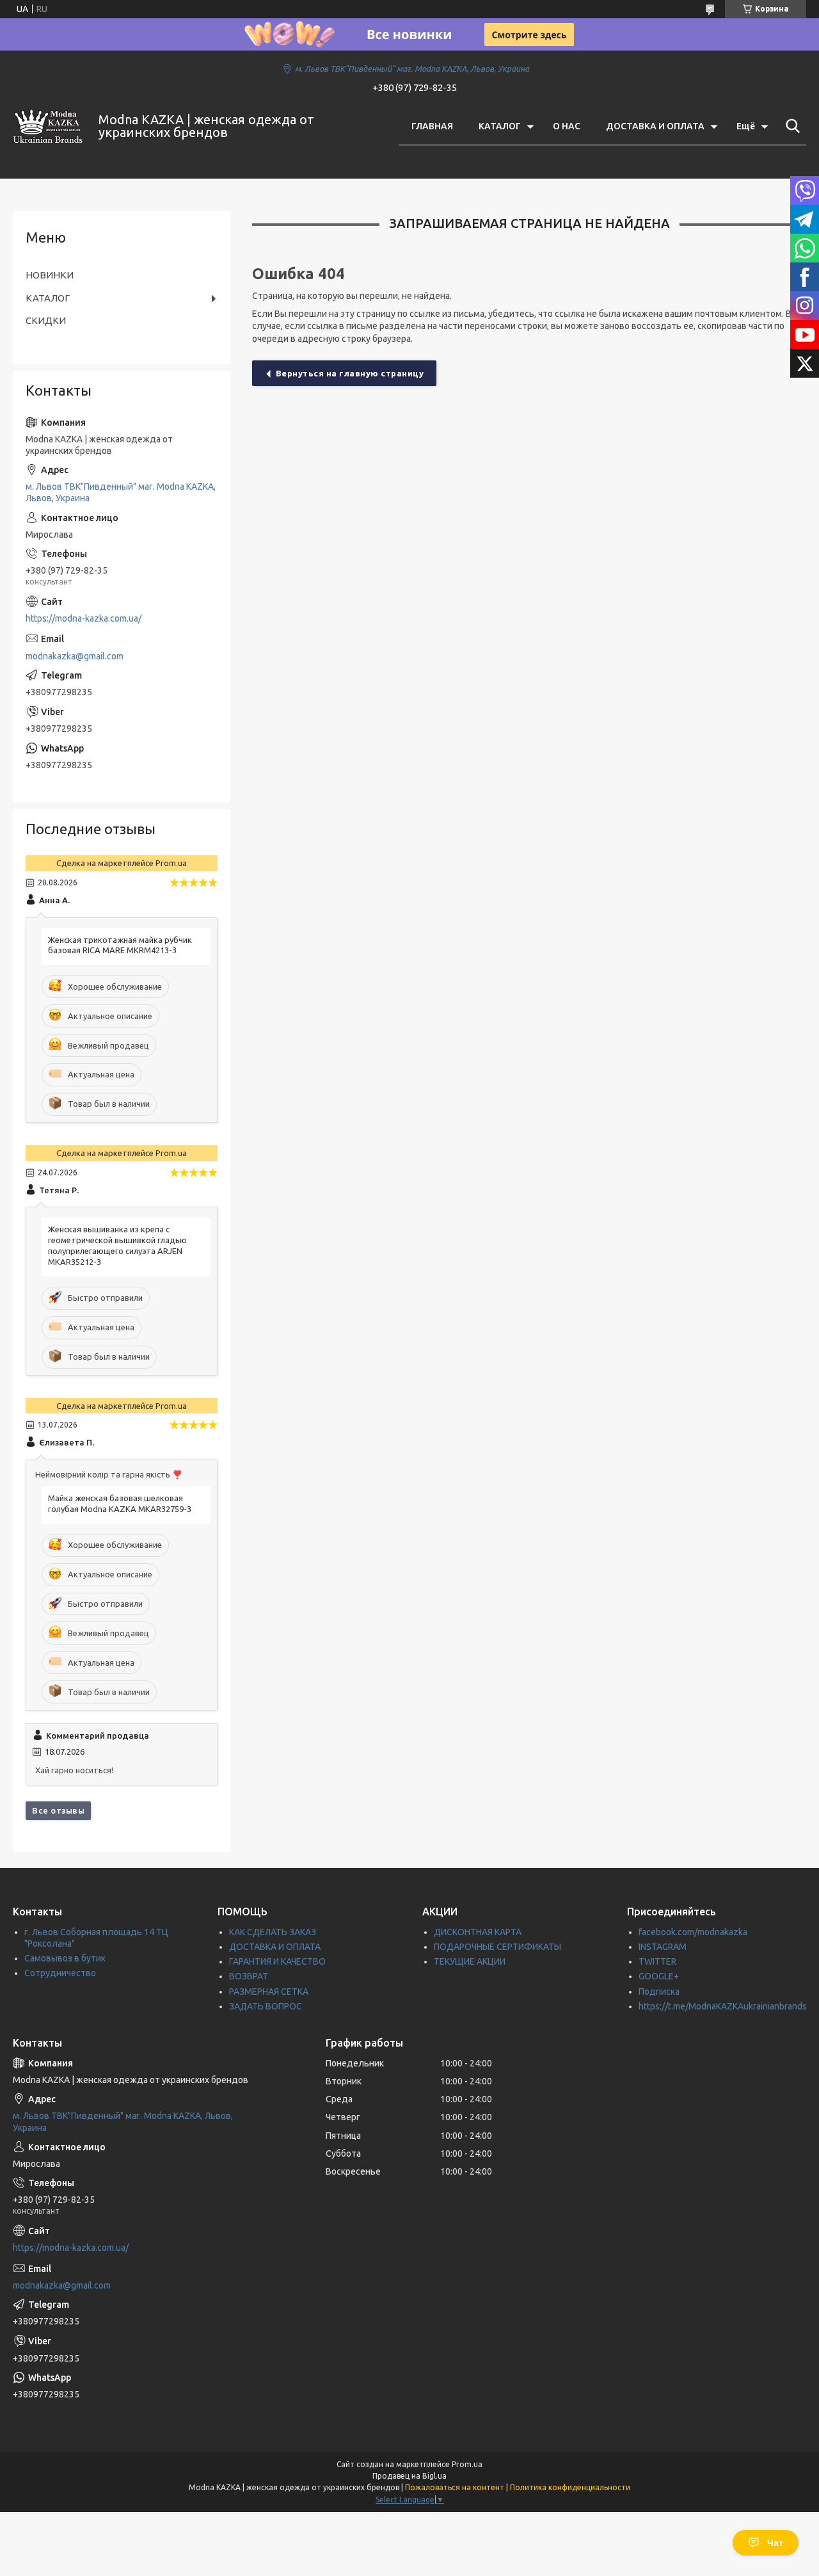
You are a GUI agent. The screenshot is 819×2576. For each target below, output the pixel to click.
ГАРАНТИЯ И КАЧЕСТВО (277, 1961)
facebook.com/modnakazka (693, 1932)
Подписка (659, 1992)
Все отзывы (58, 1810)
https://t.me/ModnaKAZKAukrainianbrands (723, 2006)
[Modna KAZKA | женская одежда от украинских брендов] (48, 126)
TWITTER (657, 1961)
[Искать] (790, 126)
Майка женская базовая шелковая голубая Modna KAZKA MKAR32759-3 (120, 1503)
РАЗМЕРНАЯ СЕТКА (269, 1992)
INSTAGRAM (663, 1947)
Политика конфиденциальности (570, 2487)
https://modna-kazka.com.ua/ (83, 618)
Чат (775, 2543)
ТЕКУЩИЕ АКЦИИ (470, 1961)
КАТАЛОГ (500, 126)
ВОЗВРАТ (249, 1976)
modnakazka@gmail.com (75, 656)
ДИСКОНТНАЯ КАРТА (478, 1932)
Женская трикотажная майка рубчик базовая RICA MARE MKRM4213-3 (120, 945)
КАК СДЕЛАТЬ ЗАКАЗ (273, 1932)
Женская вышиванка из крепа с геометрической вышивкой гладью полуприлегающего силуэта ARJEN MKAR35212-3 (117, 1245)
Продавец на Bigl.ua (409, 2476)
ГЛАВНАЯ (432, 126)
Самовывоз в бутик (65, 1958)
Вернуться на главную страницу (350, 373)
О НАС (567, 126)
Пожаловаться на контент (455, 2487)
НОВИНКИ (50, 275)
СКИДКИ (46, 320)
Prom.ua (467, 2464)
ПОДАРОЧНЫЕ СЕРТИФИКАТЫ (497, 1947)
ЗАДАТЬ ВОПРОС (266, 2006)
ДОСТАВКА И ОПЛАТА (655, 126)
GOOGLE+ (659, 1976)
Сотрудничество (60, 1973)
